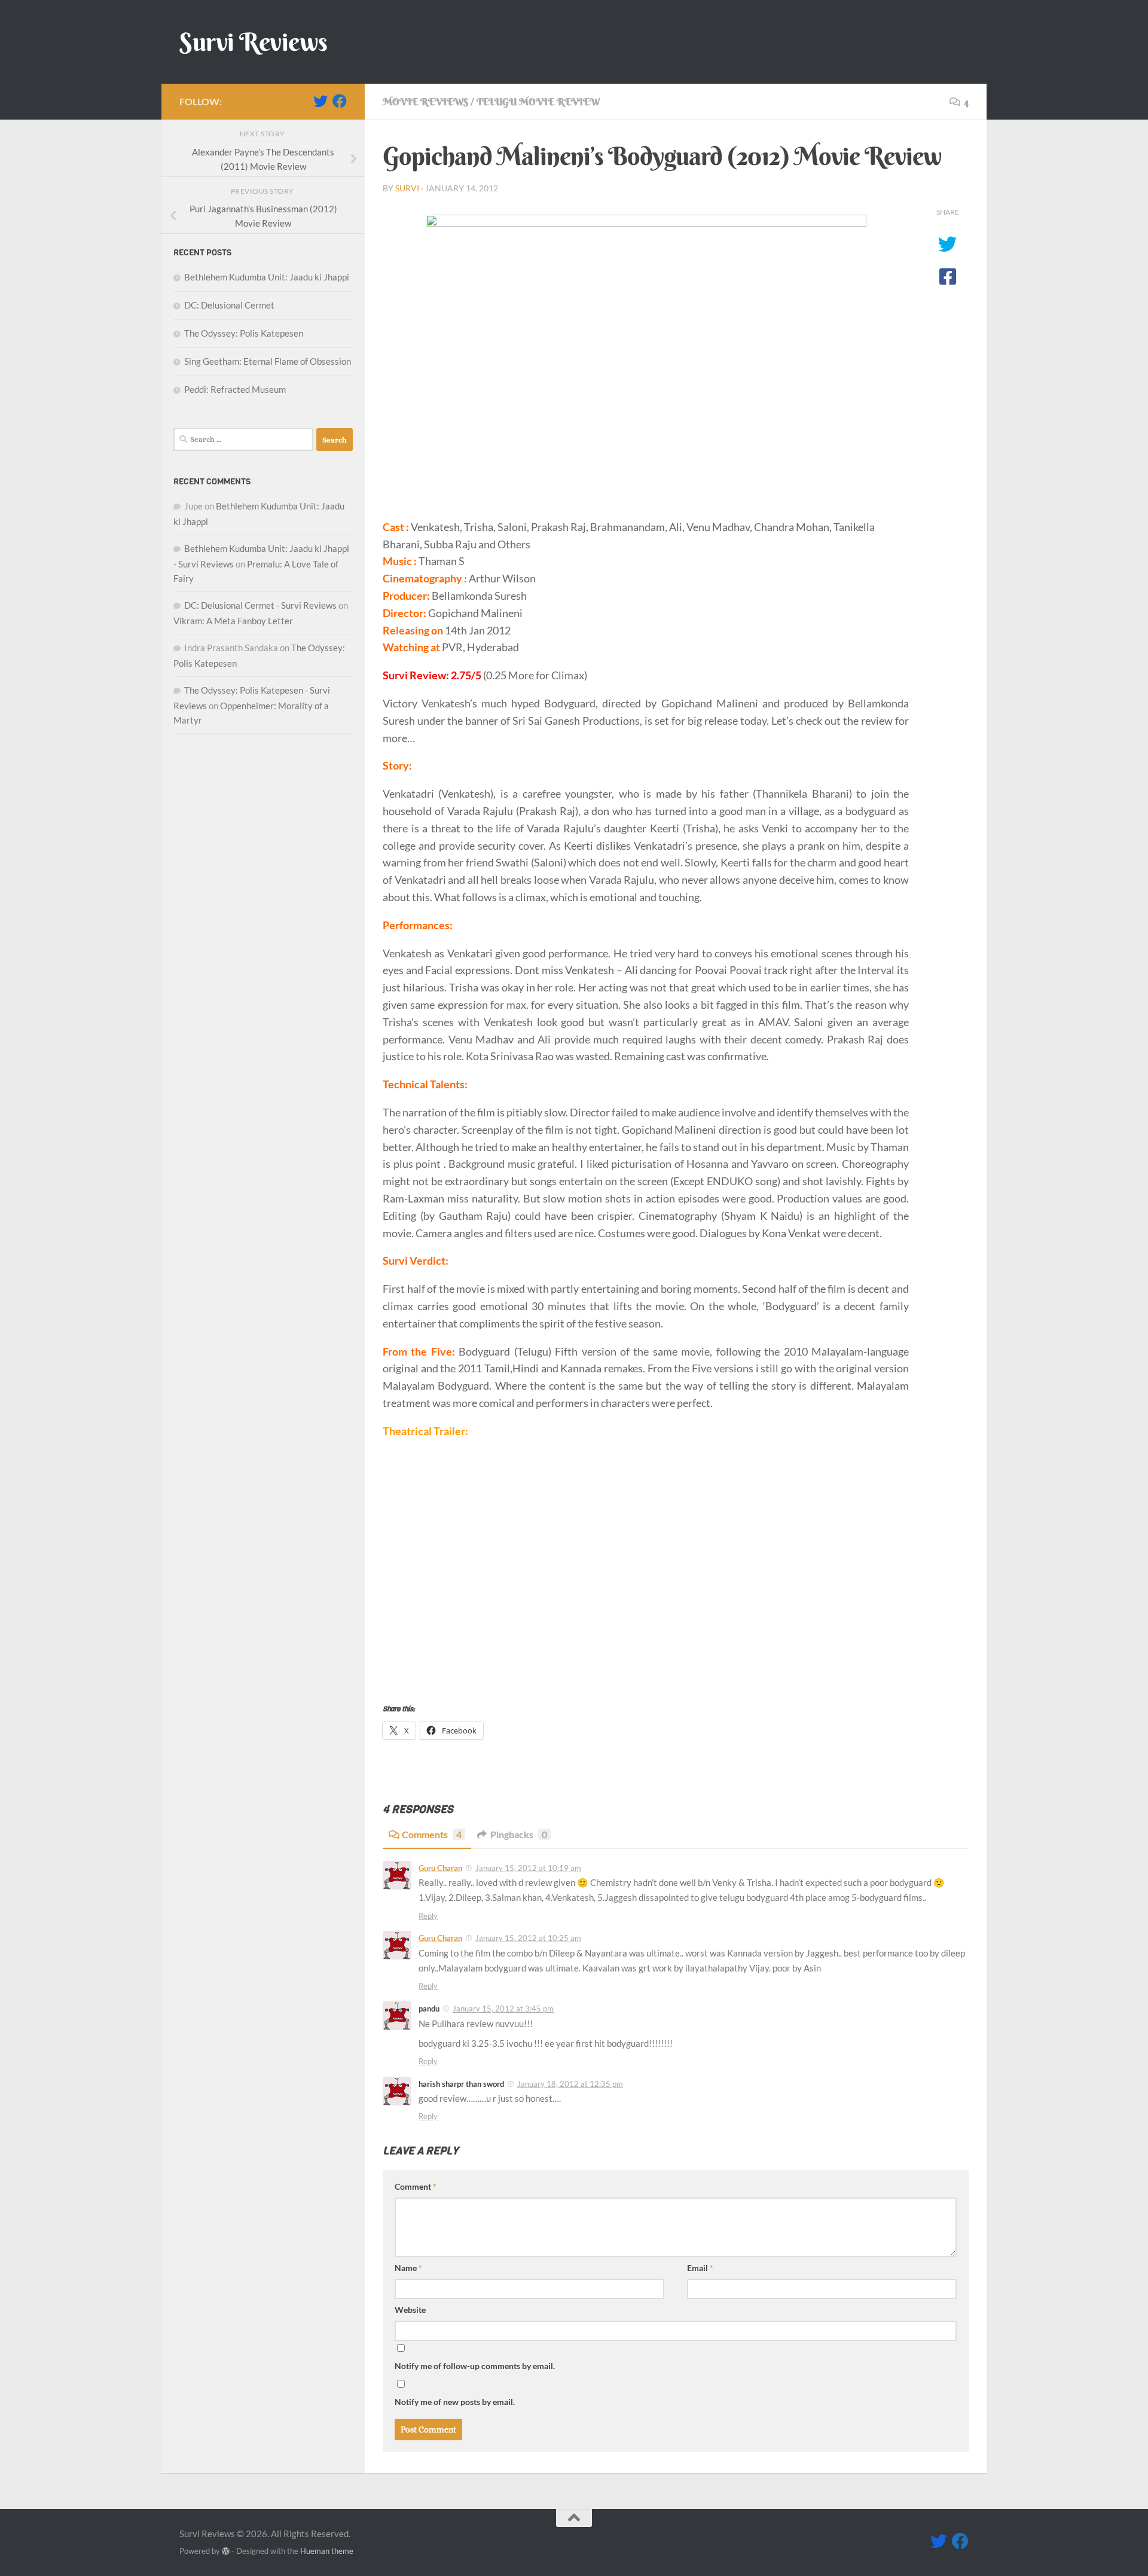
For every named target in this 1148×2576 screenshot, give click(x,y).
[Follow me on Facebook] (340, 101)
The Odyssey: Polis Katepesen (244, 333)
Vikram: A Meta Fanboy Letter (233, 621)
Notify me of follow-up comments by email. (475, 2366)
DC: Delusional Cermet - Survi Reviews (260, 605)
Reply (428, 1916)
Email (700, 2268)
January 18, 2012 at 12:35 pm (570, 2084)
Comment (416, 2186)
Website (410, 2310)
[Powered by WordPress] (226, 2551)
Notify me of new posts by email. (455, 2402)
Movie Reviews (425, 102)
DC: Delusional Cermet (229, 305)
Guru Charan (440, 1868)
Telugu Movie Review (538, 102)
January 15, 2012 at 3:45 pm (503, 2009)
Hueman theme (327, 2551)
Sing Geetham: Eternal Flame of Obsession (268, 361)
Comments (432, 1834)
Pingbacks (519, 1834)
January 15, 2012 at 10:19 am (528, 1868)
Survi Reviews (254, 42)
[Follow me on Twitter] (320, 101)
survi (407, 188)
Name (408, 2268)
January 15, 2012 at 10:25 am (528, 1938)
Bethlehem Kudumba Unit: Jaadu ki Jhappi (267, 277)
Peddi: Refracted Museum (235, 389)
